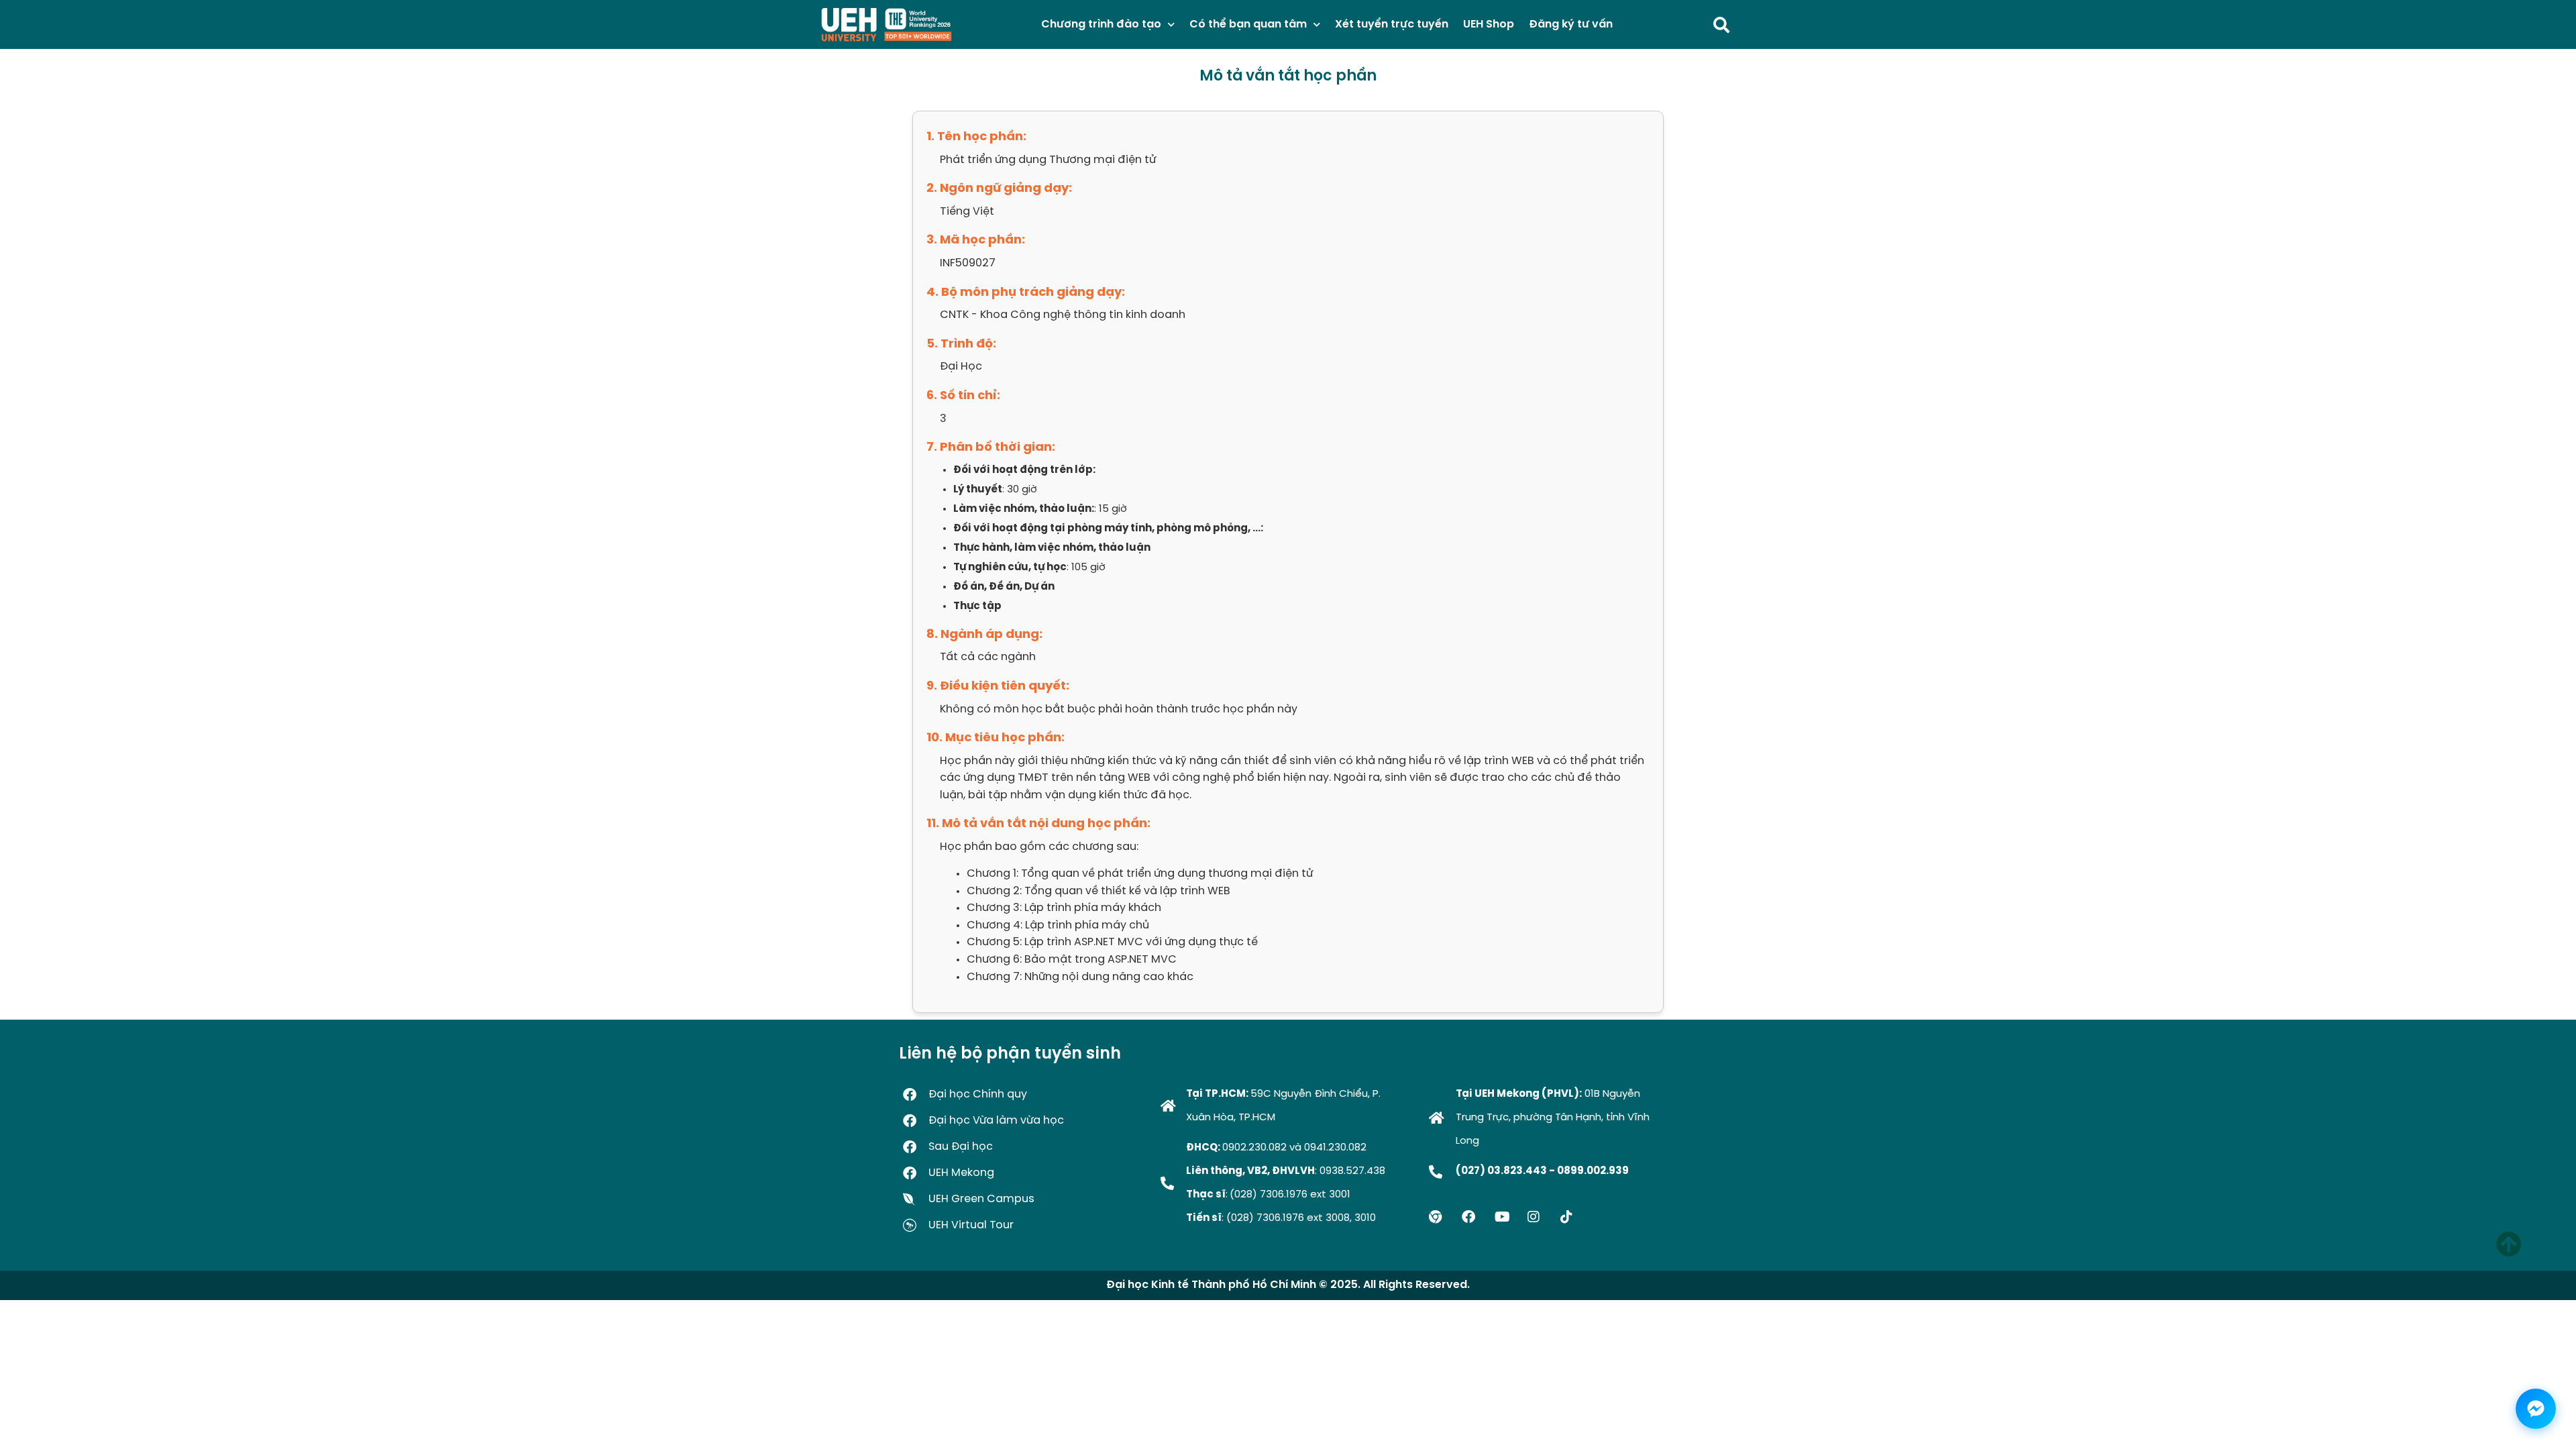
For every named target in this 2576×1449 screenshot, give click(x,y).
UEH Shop (1489, 24)
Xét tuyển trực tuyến (1392, 24)
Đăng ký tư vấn (1571, 24)
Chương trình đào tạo (1101, 24)
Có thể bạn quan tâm (1248, 24)
